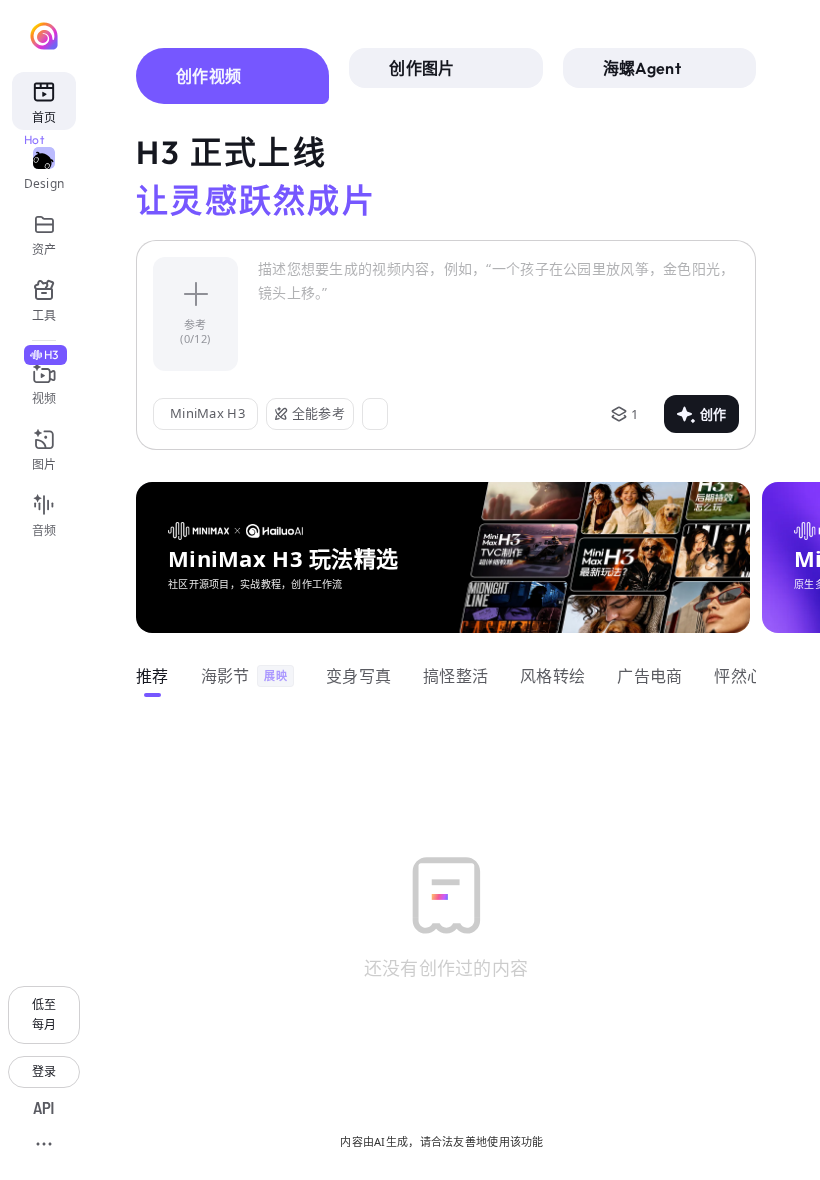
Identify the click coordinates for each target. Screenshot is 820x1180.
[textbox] (498, 314)
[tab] (232, 76)
